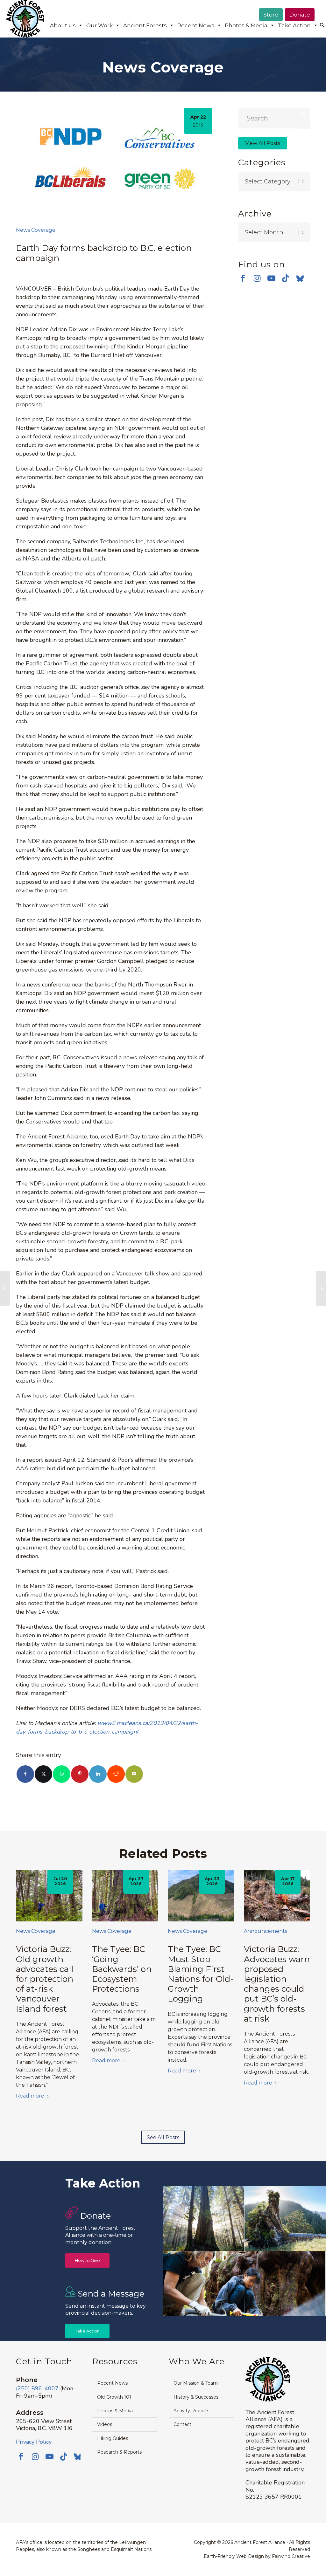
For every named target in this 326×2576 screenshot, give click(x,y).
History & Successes (196, 2397)
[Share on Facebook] (25, 1774)
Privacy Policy (34, 2442)
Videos (105, 2424)
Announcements (266, 1931)
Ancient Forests (145, 25)
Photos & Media (246, 25)
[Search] (322, 25)
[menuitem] (322, 26)
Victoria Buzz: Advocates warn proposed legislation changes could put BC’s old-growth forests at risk (277, 1984)
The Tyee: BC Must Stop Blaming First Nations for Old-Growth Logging (201, 1974)
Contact (182, 2424)
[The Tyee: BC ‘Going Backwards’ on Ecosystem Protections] (125, 1896)
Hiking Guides (113, 2438)
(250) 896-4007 (37, 2388)
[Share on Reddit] (116, 1774)
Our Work (99, 25)
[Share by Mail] (134, 1774)
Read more (30, 2096)
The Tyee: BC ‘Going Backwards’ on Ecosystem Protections (122, 1969)
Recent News (196, 25)
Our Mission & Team (196, 2383)
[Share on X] (43, 1774)
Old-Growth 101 (114, 2397)
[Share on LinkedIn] (98, 1774)
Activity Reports (191, 2411)
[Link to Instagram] (257, 278)
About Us (63, 25)
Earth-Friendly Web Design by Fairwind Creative (257, 2556)
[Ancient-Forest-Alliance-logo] (25, 19)
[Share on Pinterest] (80, 1774)
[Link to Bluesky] (300, 279)
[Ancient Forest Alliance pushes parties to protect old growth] (321, 1288)
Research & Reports (119, 2452)
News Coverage (36, 230)
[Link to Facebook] (243, 278)
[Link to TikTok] (286, 278)
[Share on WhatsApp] (62, 1774)
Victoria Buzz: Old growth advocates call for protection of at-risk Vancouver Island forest (45, 1979)
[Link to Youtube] (271, 278)
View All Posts (263, 143)
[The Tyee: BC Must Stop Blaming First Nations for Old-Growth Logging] (201, 1896)
